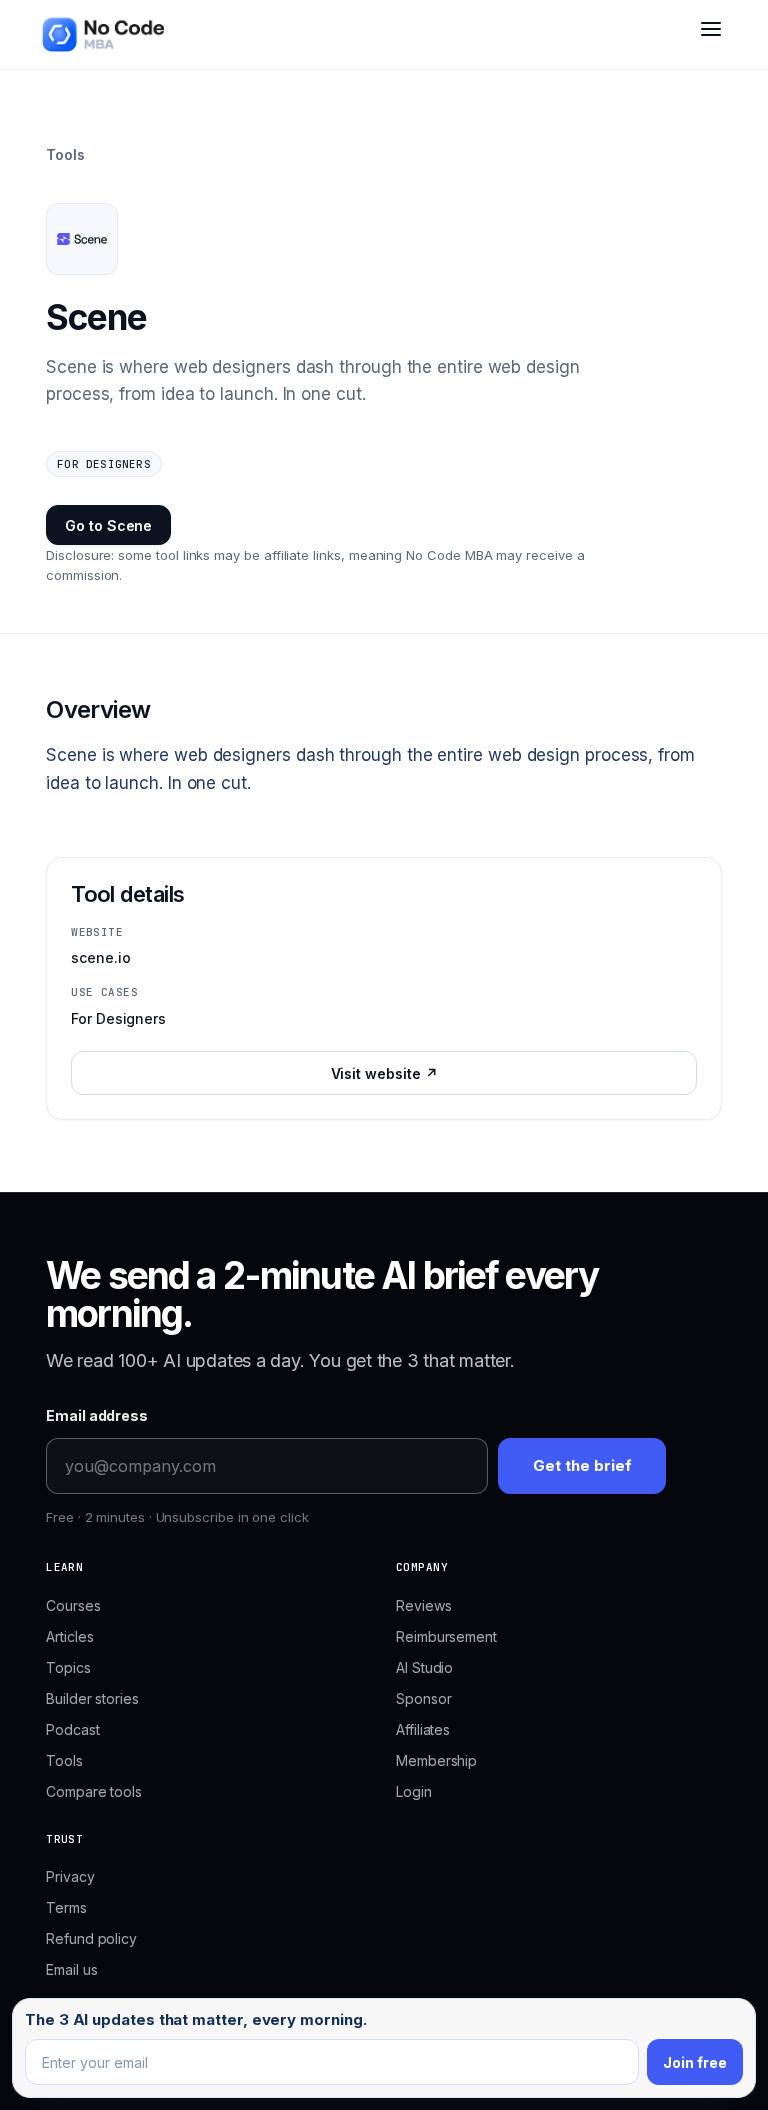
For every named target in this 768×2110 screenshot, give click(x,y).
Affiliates (423, 1729)
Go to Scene (108, 525)
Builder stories (92, 1698)
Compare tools (94, 1791)
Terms (66, 1907)
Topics (68, 1667)
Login (414, 1791)
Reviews (423, 1605)
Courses (73, 1605)
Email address (97, 1415)
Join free (695, 2062)
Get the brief (582, 1465)
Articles (69, 1636)
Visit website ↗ (384, 1073)
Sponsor (423, 1698)
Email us (71, 1969)
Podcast (72, 1729)
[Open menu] (711, 37)
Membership (436, 1760)
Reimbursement (446, 1636)
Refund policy (91, 1938)
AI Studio (424, 1667)
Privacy (70, 1876)
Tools (65, 154)
